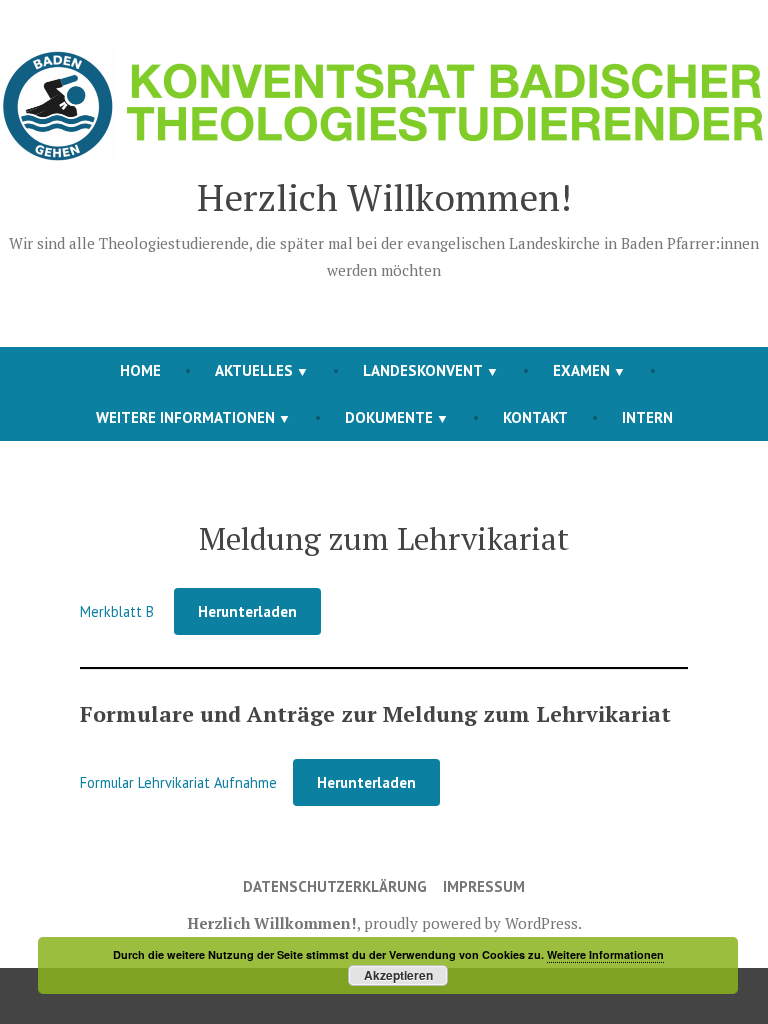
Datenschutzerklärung (335, 886)
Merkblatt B (119, 611)
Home (140, 370)
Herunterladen (247, 611)
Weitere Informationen (185, 417)
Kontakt (535, 417)
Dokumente (389, 417)
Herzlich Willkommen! (384, 197)
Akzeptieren (398, 975)
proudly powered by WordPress (471, 923)
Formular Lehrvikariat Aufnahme (178, 782)
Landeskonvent (423, 370)
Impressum (484, 886)
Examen (581, 370)
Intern (647, 417)
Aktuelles (254, 370)
